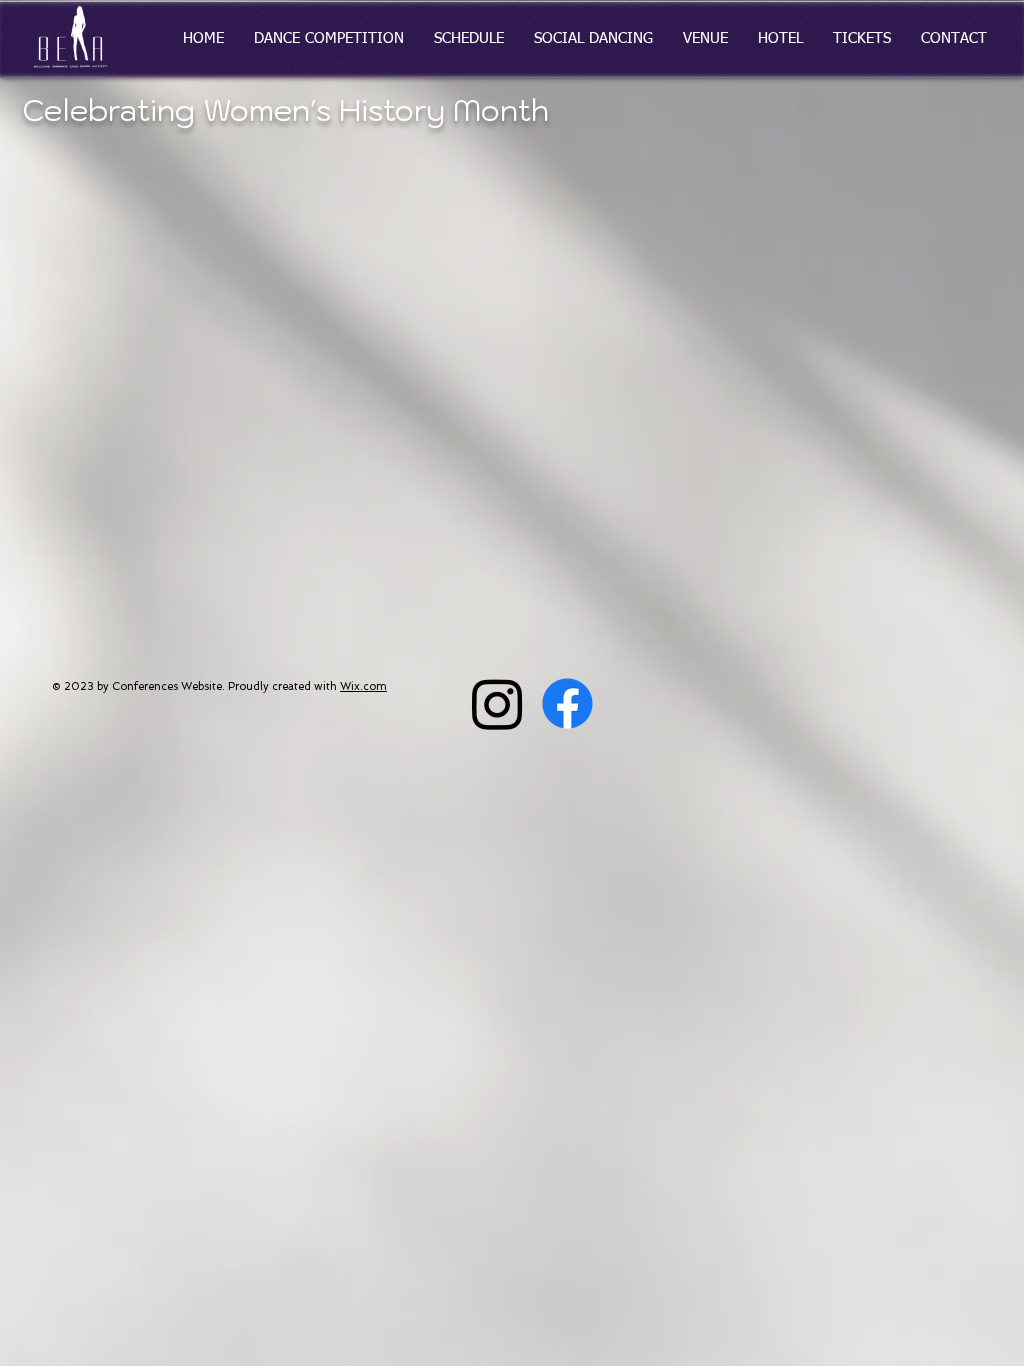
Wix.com (363, 686)
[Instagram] (497, 703)
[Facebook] (567, 703)
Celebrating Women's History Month (285, 109)
